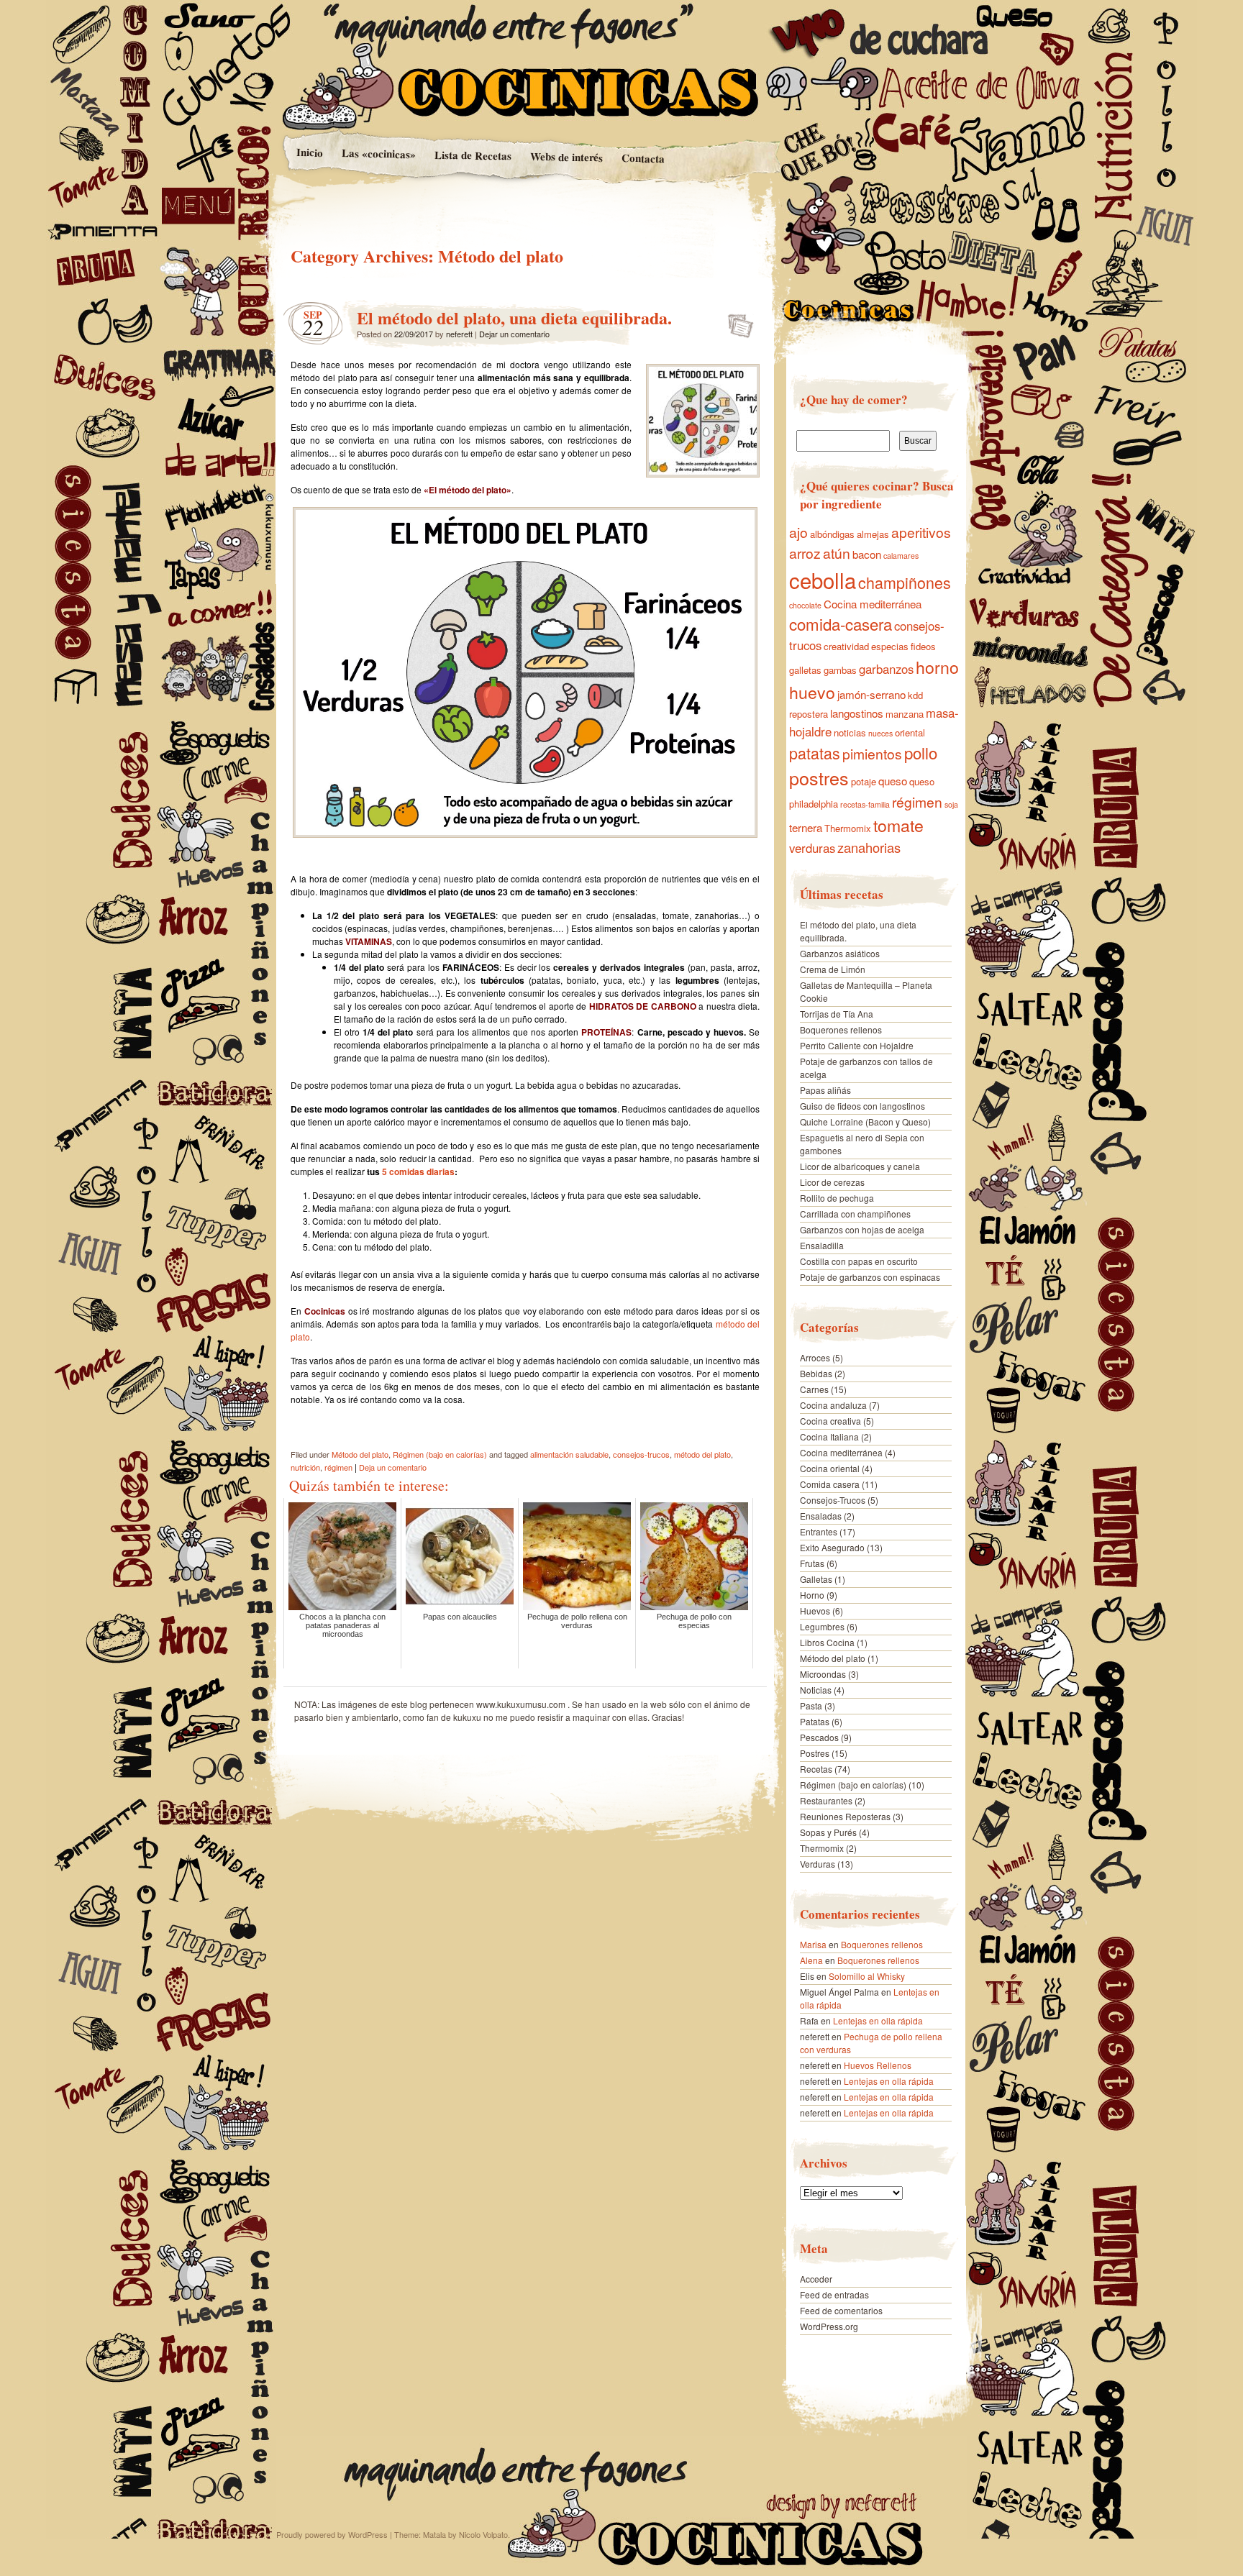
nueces (880, 733)
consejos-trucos (641, 1454)
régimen (338, 1467)
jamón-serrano (871, 694)
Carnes (814, 1389)
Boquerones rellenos (841, 1029)
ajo (798, 532)
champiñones (905, 582)
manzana (905, 714)
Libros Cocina (827, 1642)
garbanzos (886, 669)
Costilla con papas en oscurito (859, 1261)
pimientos (872, 754)
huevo (812, 692)
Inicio (309, 152)
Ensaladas (821, 1516)
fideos (923, 646)
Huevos (815, 1611)
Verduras (818, 1864)
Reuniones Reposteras (845, 1816)
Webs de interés (566, 157)
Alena (811, 1960)
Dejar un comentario (514, 334)
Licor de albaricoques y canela (860, 1166)
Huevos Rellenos (878, 2065)
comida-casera (841, 624)
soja (951, 804)
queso (893, 781)
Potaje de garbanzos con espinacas (870, 1277)
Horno (812, 1595)
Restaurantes (826, 1800)
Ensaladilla (822, 1245)
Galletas (816, 1579)
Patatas (815, 1721)
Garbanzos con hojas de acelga (862, 1229)
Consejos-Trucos (833, 1500)
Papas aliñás (825, 1090)
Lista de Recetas (472, 155)
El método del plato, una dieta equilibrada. (514, 318)
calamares (901, 556)
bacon (867, 554)
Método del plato (360, 1454)
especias (890, 646)
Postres (815, 1753)
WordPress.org (829, 2326)
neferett (459, 334)
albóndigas (832, 534)
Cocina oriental (830, 1468)
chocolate (805, 605)
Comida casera (830, 1484)
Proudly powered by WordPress (332, 2534)
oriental (910, 732)
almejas (873, 534)
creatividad (846, 646)
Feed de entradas (834, 2294)
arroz (805, 553)
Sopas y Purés (828, 1832)
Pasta (811, 1705)
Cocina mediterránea (873, 604)
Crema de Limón (833, 969)
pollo (921, 752)
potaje (864, 781)
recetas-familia (865, 804)
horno (937, 667)
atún (837, 553)
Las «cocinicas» (378, 153)
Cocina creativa (830, 1421)
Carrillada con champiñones (855, 1214)
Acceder (816, 2279)
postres (819, 777)
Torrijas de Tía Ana (837, 1014)
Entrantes (819, 1531)
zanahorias (869, 847)
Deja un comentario (393, 1467)
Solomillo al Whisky (867, 1976)
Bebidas (816, 1373)
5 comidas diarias (418, 1171)
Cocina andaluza (833, 1405)
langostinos (857, 713)
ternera (806, 827)
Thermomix (848, 828)
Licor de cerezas (832, 1182)
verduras (812, 848)
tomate (898, 825)
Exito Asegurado (832, 1547)
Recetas (816, 1769)
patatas (815, 753)
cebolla (823, 580)
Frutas (812, 1563)
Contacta (643, 158)
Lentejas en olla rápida (878, 2020)
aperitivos (921, 532)
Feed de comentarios (841, 2310)
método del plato (702, 1454)
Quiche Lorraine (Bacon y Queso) (865, 1122)
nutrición (305, 1467)
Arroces (815, 1357)
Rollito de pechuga (837, 1198)
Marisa (813, 1944)
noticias (850, 732)
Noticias (816, 1690)
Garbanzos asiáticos (840, 953)
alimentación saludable (569, 1454)
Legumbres (822, 1626)
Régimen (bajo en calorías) (440, 1454)
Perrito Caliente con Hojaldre (857, 1045)
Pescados (819, 1737)
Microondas (823, 1674)
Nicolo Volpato (483, 2534)
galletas (805, 670)
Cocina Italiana (829, 1437)
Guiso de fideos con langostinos (862, 1106)
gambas (840, 670)
